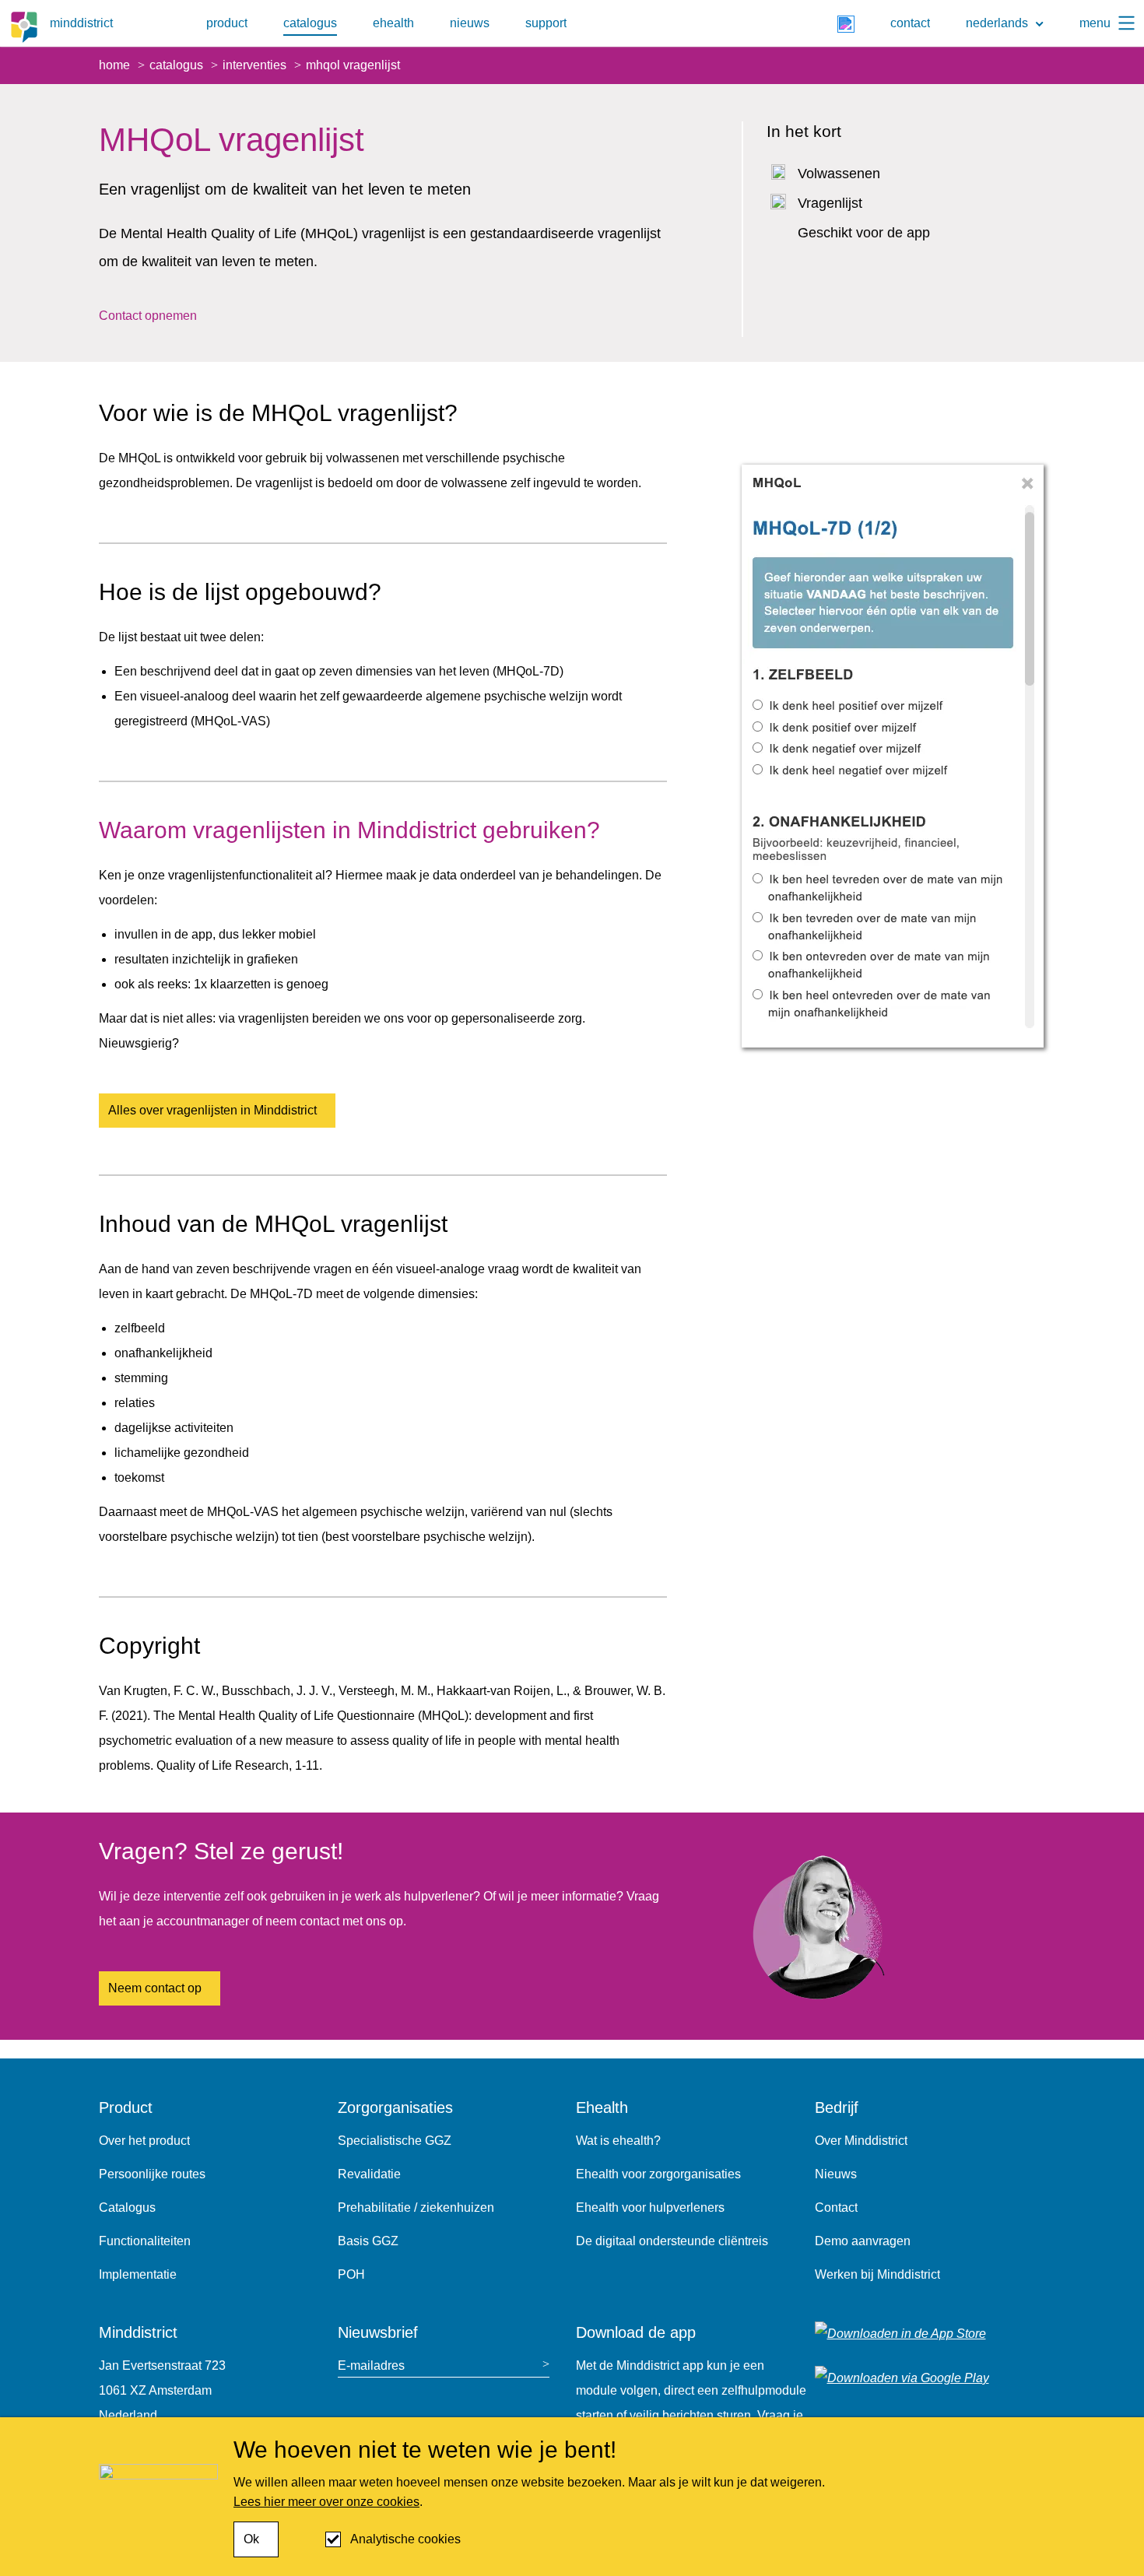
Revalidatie (369, 2174)
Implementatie (138, 2274)
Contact (836, 2207)
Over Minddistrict (861, 2141)
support (546, 23)
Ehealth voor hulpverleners (650, 2207)
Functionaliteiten (145, 2241)
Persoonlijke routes (152, 2174)
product (227, 23)
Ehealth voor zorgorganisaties (658, 2174)
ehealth (393, 23)
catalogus (310, 23)
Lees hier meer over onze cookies (326, 2502)
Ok (251, 2539)
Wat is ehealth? (618, 2141)
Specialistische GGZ (395, 2141)
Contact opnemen (148, 316)
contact (910, 23)
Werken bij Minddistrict (877, 2274)
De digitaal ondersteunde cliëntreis (672, 2241)
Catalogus (127, 2207)
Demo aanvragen (863, 2241)
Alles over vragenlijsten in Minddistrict (212, 1110)
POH (351, 2274)
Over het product (144, 2141)
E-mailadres (371, 2365)
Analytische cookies (405, 2539)
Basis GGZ (368, 2241)
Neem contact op (155, 1988)
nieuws (470, 23)
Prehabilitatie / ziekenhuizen (416, 2207)
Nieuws (836, 2174)
